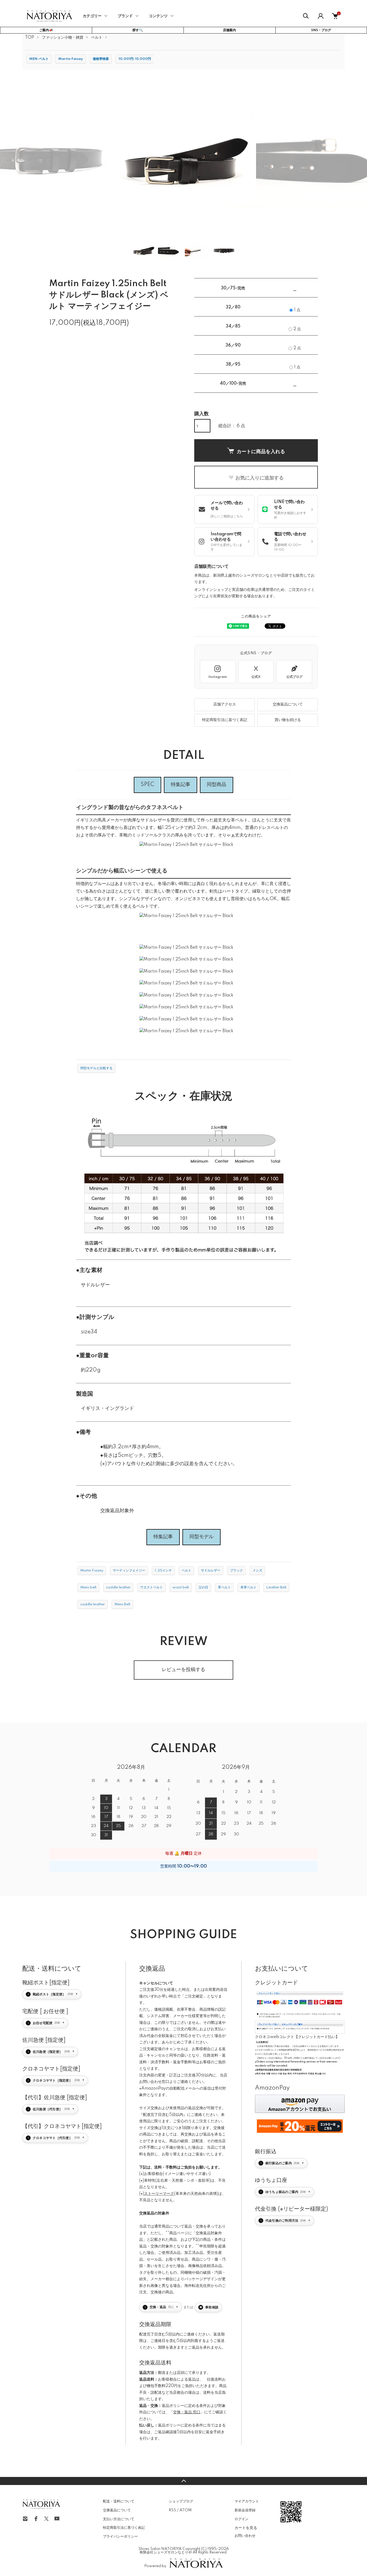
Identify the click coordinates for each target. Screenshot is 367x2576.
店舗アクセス (225, 704)
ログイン (242, 2519)
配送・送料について (119, 2501)
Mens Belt (122, 1604)
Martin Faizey (71, 59)
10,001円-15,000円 (135, 59)
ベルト (97, 38)
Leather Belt (276, 1587)
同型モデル (202, 1537)
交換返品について (288, 704)
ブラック (236, 1571)
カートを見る (246, 2527)
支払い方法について (119, 2519)
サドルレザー (211, 1571)
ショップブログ (181, 2501)
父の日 (203, 1587)
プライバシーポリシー (120, 2537)
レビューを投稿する (183, 1670)
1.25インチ (163, 1571)
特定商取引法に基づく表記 (225, 720)
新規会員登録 (245, 2510)
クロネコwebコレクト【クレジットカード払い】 (297, 2037)
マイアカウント (247, 2501)
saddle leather (118, 1587)
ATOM (186, 2510)
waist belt (181, 1587)
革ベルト (224, 1587)
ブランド (125, 16)
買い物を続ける (288, 720)
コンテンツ (158, 16)
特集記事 (181, 785)
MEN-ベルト (39, 59)
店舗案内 (229, 30)
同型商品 (217, 785)
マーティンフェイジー (129, 1571)
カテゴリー (92, 16)
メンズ (257, 1571)
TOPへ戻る (183, 2481)
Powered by (155, 2566)
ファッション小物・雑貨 (63, 38)
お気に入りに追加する (260, 478)
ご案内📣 (46, 30)
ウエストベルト (152, 1587)
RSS (172, 2510)
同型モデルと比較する (96, 1068)
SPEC (147, 785)
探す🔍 (138, 30)
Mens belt (88, 1587)
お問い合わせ (245, 2536)
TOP (30, 38)
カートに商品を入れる (261, 451)
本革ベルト (249, 1587)
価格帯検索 (101, 59)
